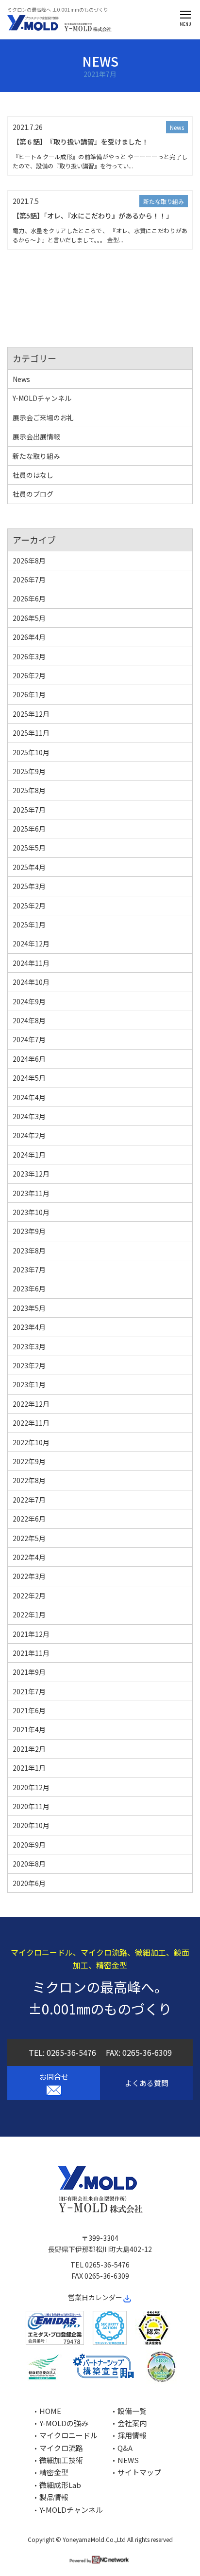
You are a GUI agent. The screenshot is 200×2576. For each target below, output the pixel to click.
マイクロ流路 (61, 2448)
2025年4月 (29, 867)
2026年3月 (29, 656)
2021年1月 (29, 1768)
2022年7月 (29, 1500)
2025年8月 (29, 790)
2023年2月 (29, 1365)
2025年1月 (29, 925)
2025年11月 (31, 733)
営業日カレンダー (95, 2297)
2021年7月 (29, 1691)
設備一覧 (132, 2411)
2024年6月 (29, 1059)
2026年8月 (29, 561)
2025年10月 (31, 752)
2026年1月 (29, 694)
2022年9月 (29, 1461)
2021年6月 (29, 1710)
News (177, 127)
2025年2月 (29, 906)
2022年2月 (29, 1596)
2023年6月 (29, 1288)
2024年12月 (31, 943)
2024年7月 (29, 1039)
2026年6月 (29, 599)
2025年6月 (29, 829)
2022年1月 (29, 1615)
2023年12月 (31, 1174)
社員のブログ (33, 494)
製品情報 (54, 2497)
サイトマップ (139, 2472)
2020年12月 (31, 1787)
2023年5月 (29, 1308)
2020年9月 (29, 1845)
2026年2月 (29, 675)
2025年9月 (29, 771)
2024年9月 (29, 1001)
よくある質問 (147, 2083)
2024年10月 (31, 982)
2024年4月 (29, 1097)
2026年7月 (29, 580)
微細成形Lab (60, 2485)
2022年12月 (31, 1404)
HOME (50, 2411)
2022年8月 (29, 1480)
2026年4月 (29, 637)
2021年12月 (31, 1634)
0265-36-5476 (71, 2052)
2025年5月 (29, 848)
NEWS (128, 2460)
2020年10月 (31, 1825)
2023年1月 (29, 1384)
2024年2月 (29, 1135)
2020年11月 (31, 1806)
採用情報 (132, 2435)
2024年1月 (29, 1155)
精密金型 (54, 2472)
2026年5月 (29, 618)
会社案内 (132, 2423)
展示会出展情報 (36, 436)
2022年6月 (29, 1519)
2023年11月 (31, 1193)
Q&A (125, 2448)
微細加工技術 (61, 2460)
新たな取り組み (164, 201)
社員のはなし (33, 475)
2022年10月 (31, 1442)
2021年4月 (29, 1729)
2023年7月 (29, 1270)
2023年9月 (29, 1231)
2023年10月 (31, 1212)
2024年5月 (29, 1078)
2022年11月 (31, 1423)
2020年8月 (29, 1864)
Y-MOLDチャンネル (42, 398)
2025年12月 (31, 714)
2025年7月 (29, 810)
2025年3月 (29, 886)
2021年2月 (29, 1749)
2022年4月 (29, 1557)
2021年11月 (31, 1653)
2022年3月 (29, 1576)
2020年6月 (29, 1883)
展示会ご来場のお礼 (43, 417)
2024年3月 (29, 1116)
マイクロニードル (68, 2435)
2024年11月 (31, 963)
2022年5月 (29, 1538)
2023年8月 (29, 1251)
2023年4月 (29, 1327)
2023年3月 (29, 1346)
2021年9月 (29, 1672)
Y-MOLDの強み (64, 2423)
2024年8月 (29, 1020)
